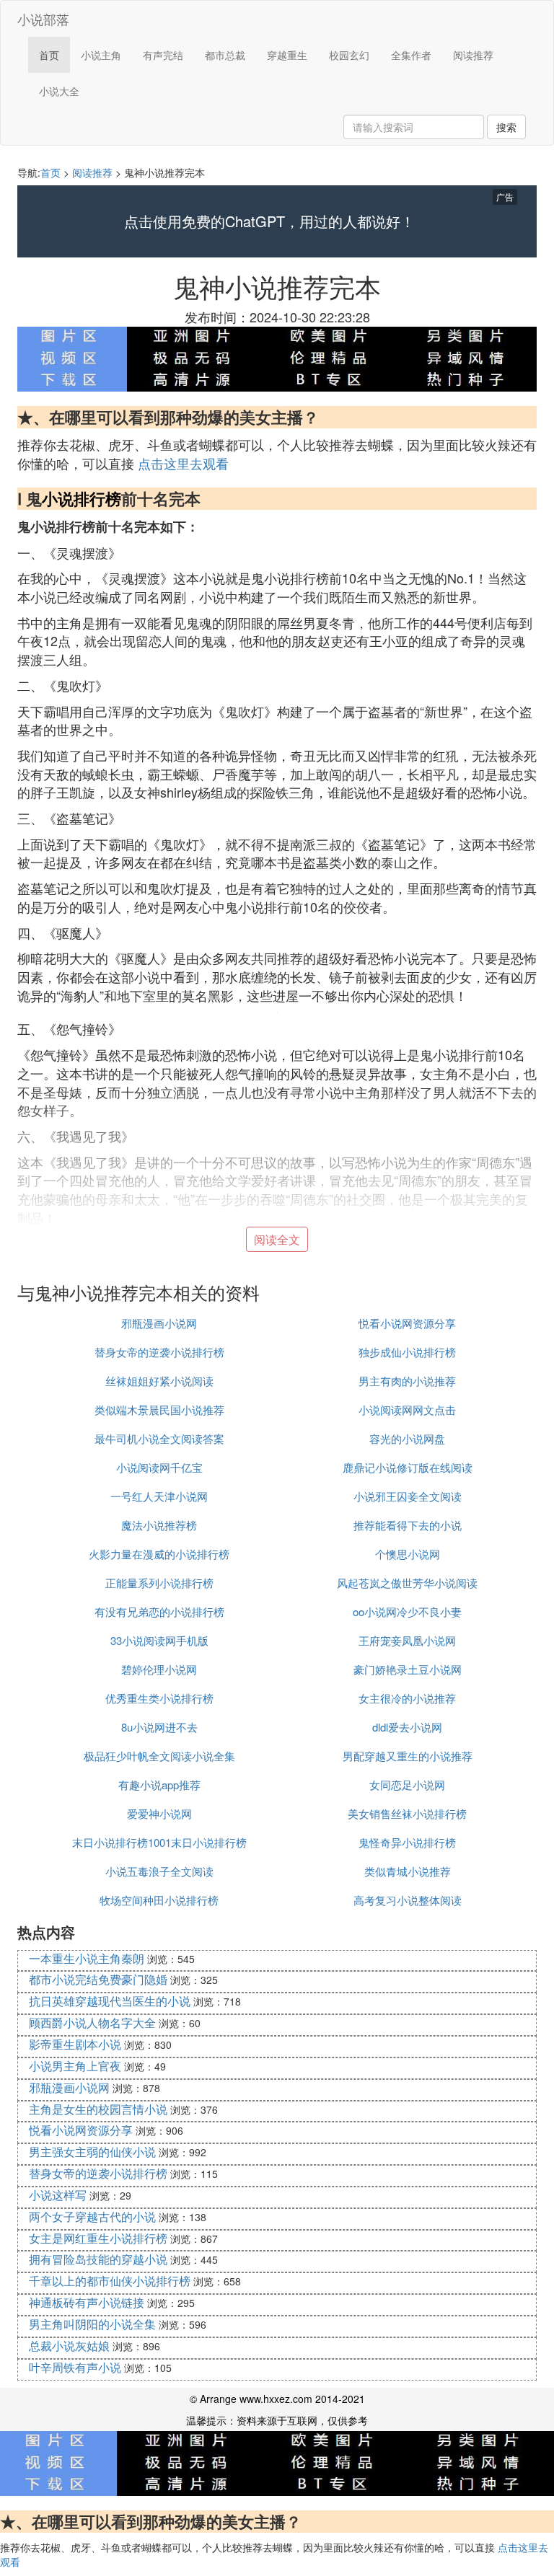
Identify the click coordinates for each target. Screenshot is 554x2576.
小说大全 (59, 91)
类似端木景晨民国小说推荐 (159, 1410)
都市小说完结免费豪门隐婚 (98, 1979)
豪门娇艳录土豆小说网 (408, 1669)
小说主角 (101, 55)
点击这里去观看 (183, 463)
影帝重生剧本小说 (75, 2044)
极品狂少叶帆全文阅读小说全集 (159, 1756)
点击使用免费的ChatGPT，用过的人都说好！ (269, 221)
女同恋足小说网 (407, 1785)
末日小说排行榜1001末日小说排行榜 (159, 1842)
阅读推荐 (473, 55)
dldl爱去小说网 (407, 1727)
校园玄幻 (349, 55)
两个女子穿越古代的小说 (92, 2216)
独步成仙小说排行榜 (407, 1352)
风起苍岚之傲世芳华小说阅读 (407, 1583)
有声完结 (163, 55)
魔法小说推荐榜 (159, 1525)
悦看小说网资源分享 (407, 1323)
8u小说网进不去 (159, 1727)
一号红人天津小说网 (159, 1496)
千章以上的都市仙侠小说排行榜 (110, 2281)
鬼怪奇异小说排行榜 (407, 1842)
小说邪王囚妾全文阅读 (408, 1496)
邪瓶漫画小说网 (159, 1323)
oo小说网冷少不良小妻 (407, 1611)
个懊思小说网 (408, 1554)
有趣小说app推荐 (159, 1785)
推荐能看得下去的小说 (408, 1525)
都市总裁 (225, 55)
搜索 (506, 127)
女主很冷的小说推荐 (407, 1698)
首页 (49, 55)
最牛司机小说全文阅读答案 (159, 1438)
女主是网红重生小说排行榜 (98, 2238)
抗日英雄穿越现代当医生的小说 (110, 2001)
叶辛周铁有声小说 (75, 2367)
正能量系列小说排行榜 (159, 1583)
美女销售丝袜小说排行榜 (407, 1813)
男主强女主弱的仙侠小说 (92, 2152)
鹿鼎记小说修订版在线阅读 (408, 1467)
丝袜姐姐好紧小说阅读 (159, 1381)
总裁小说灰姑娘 (69, 2346)
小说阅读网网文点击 (407, 1410)
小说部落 (43, 19)
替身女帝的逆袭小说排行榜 (159, 1352)
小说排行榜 (82, 498)
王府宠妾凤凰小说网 (407, 1640)
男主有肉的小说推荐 (407, 1381)
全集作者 (411, 55)
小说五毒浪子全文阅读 (159, 1871)
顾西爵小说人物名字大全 (92, 2023)
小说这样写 (58, 2195)
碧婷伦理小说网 (159, 1669)
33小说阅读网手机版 (159, 1640)
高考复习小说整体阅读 (408, 1900)
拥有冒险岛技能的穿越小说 (98, 2259)
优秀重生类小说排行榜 (159, 1698)
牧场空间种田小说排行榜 (159, 1900)
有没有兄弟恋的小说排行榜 (159, 1611)
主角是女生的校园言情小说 (98, 2109)
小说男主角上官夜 (75, 2066)
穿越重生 (287, 55)
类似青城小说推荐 (408, 1871)
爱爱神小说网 (159, 1813)
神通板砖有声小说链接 (87, 2302)
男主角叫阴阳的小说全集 (92, 2324)
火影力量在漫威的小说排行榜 (159, 1554)
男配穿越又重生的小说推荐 (408, 1756)
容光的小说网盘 (407, 1438)
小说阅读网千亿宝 (159, 1467)
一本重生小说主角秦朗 (87, 1958)
